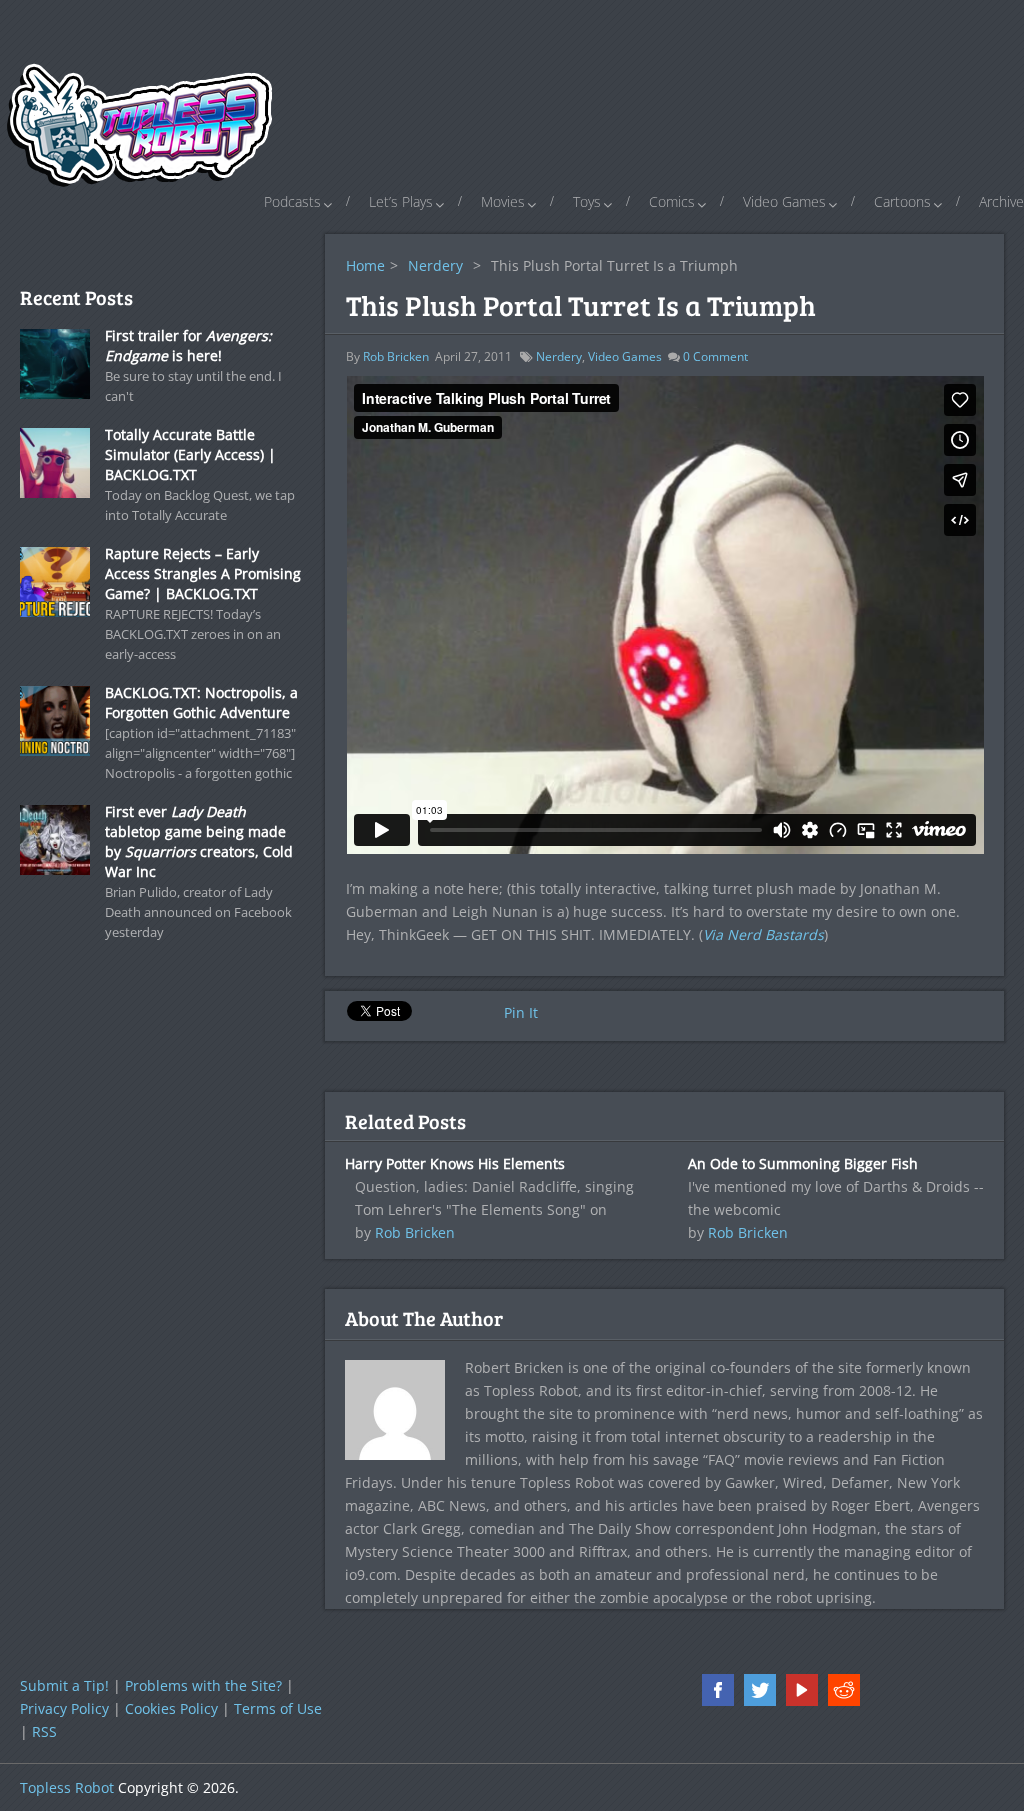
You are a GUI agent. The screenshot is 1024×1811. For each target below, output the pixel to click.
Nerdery (435, 265)
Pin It (521, 1012)
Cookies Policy (171, 1708)
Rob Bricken (396, 356)
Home (365, 265)
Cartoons (902, 201)
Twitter (760, 1690)
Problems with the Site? (203, 1685)
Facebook (718, 1690)
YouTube (802, 1690)
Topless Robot (67, 1787)
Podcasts (292, 201)
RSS (44, 1731)
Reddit (844, 1690)
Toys (587, 201)
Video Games (784, 201)
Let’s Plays (401, 201)
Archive (1001, 201)
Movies (503, 201)
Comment (715, 356)
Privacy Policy (64, 1708)
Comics (672, 201)
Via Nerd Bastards (763, 934)
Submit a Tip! (64, 1685)
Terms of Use (278, 1708)
